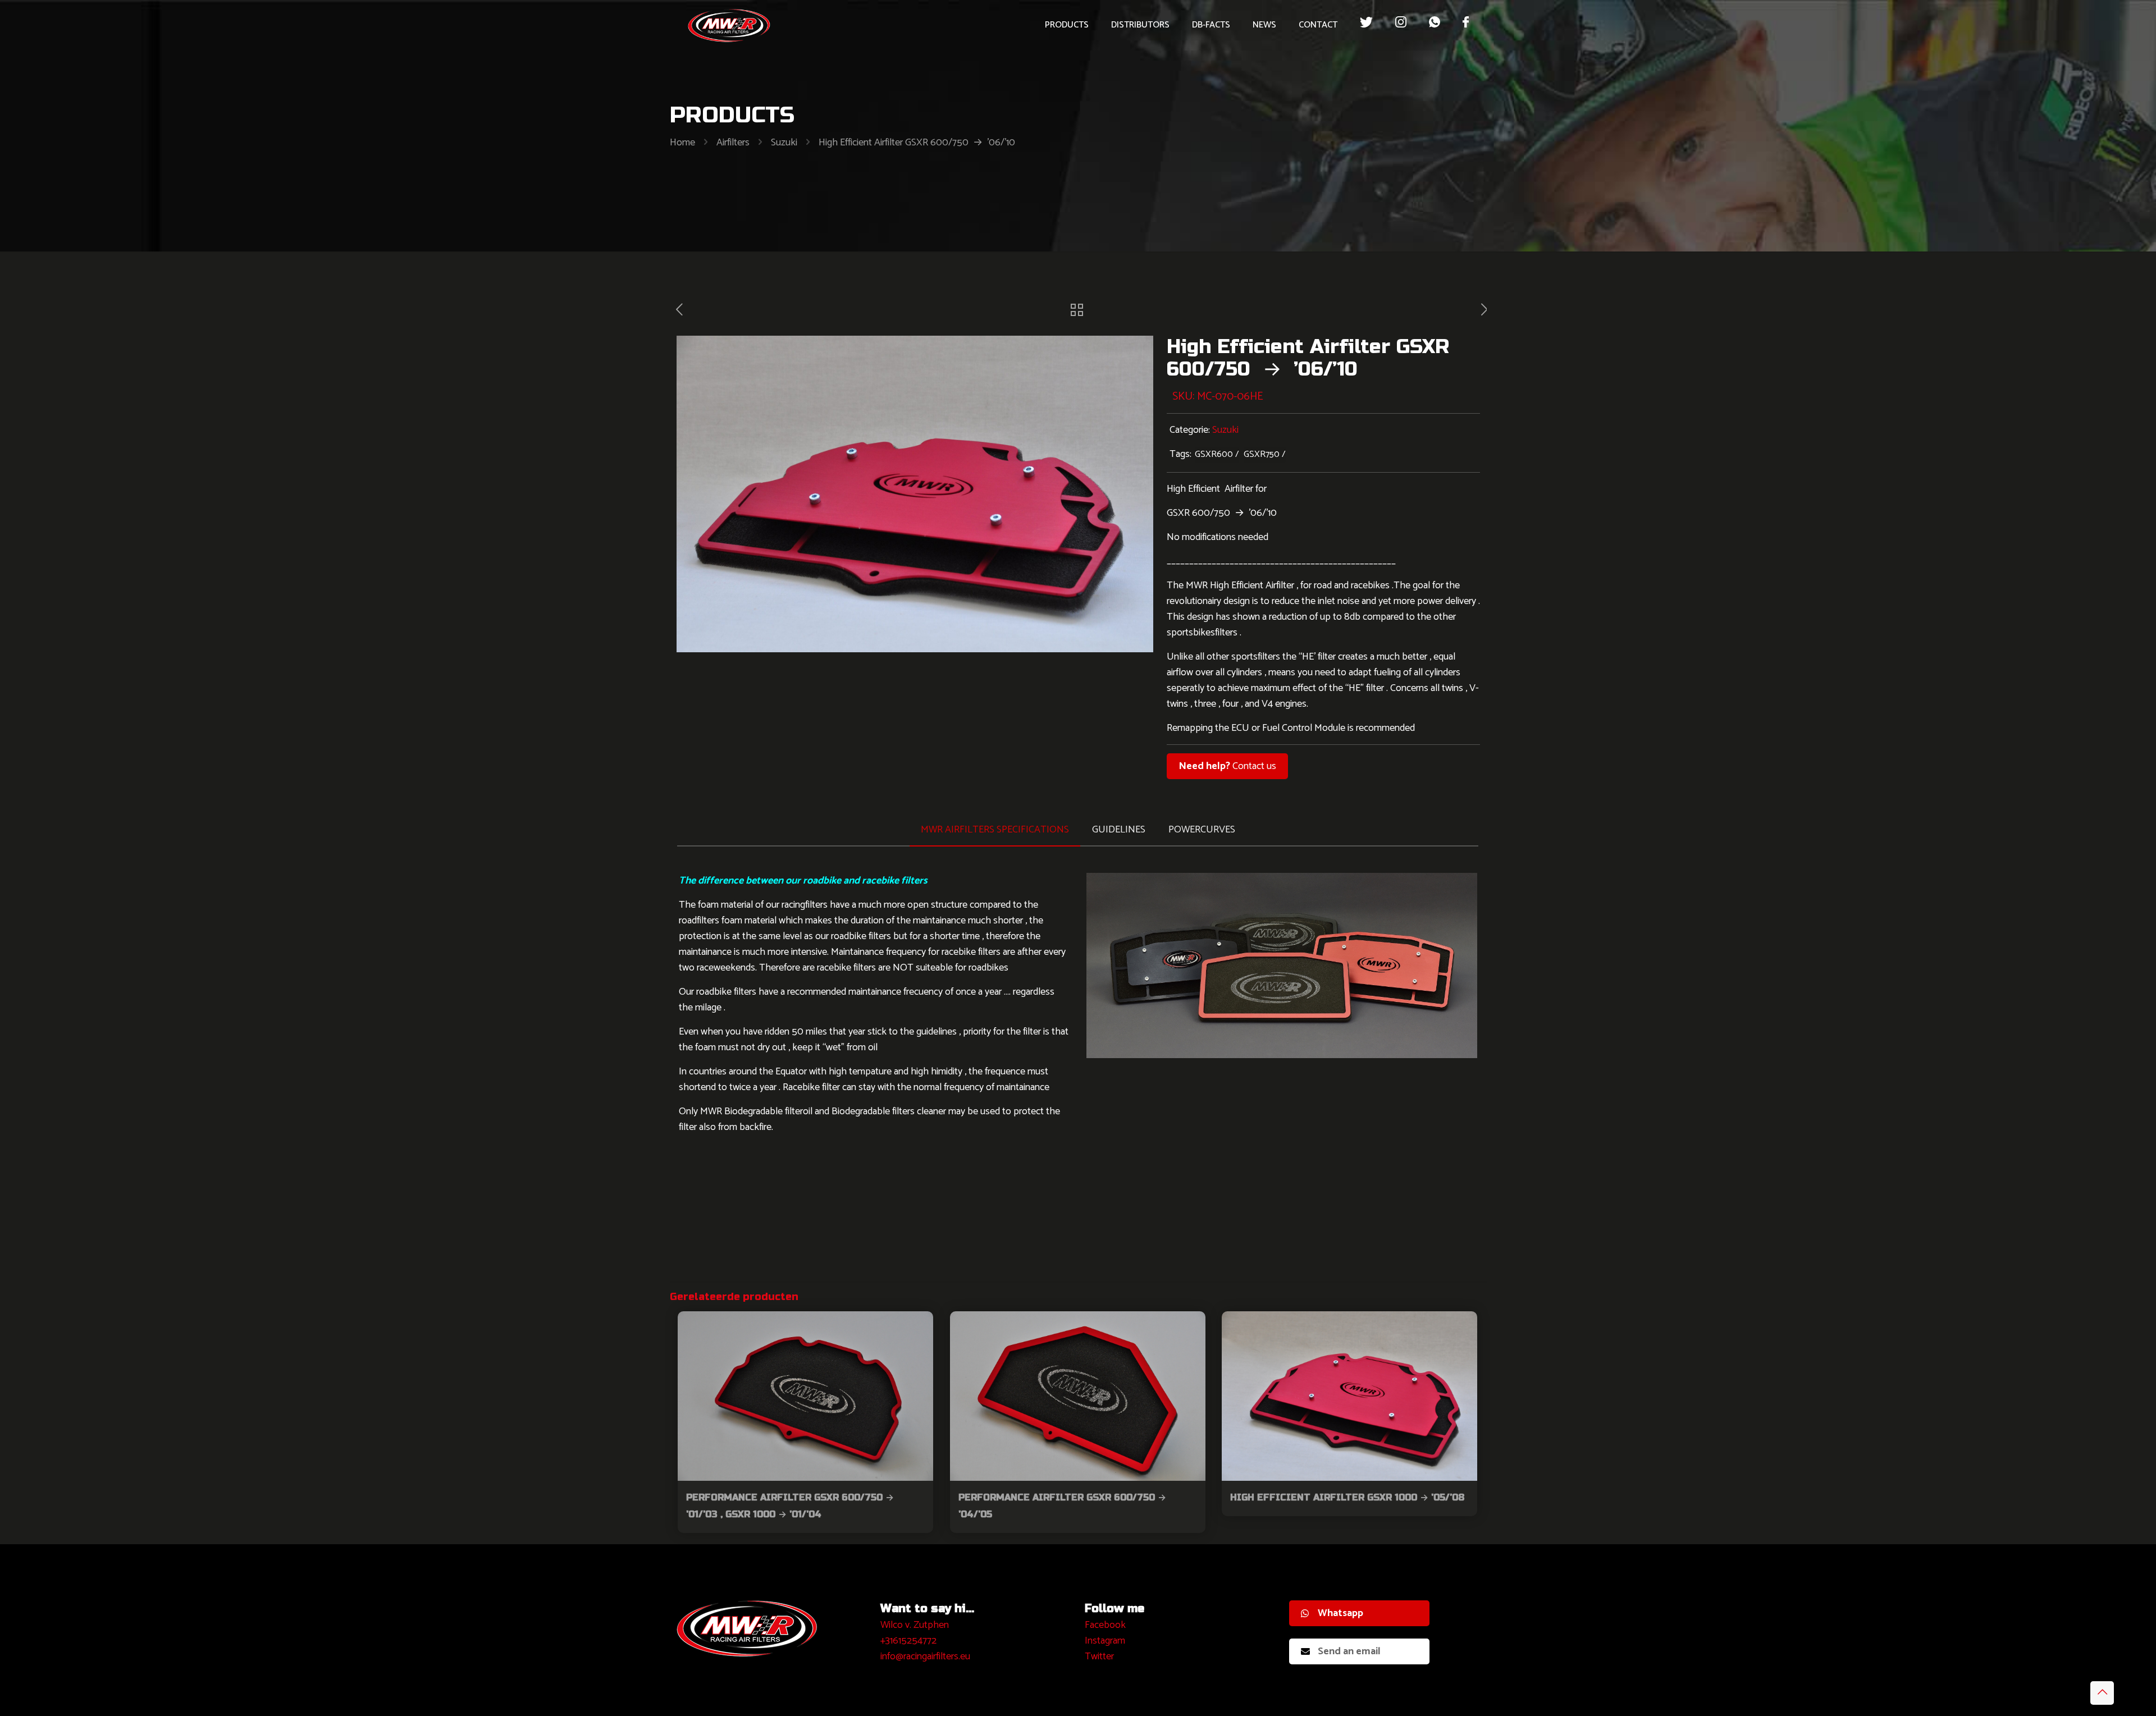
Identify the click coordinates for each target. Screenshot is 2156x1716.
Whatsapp (1340, 1613)
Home (682, 143)
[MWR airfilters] (729, 25)
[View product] (917, 1327)
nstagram (1106, 1641)
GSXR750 (1262, 454)
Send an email (1349, 1651)
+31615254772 (908, 1641)
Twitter (1099, 1656)
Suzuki (784, 143)
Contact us (1227, 766)
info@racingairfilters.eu (925, 1656)
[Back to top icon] (2102, 1693)
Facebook (1105, 1625)
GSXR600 (1214, 454)
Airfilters (733, 143)
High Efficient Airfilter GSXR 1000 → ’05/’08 (1347, 1497)
